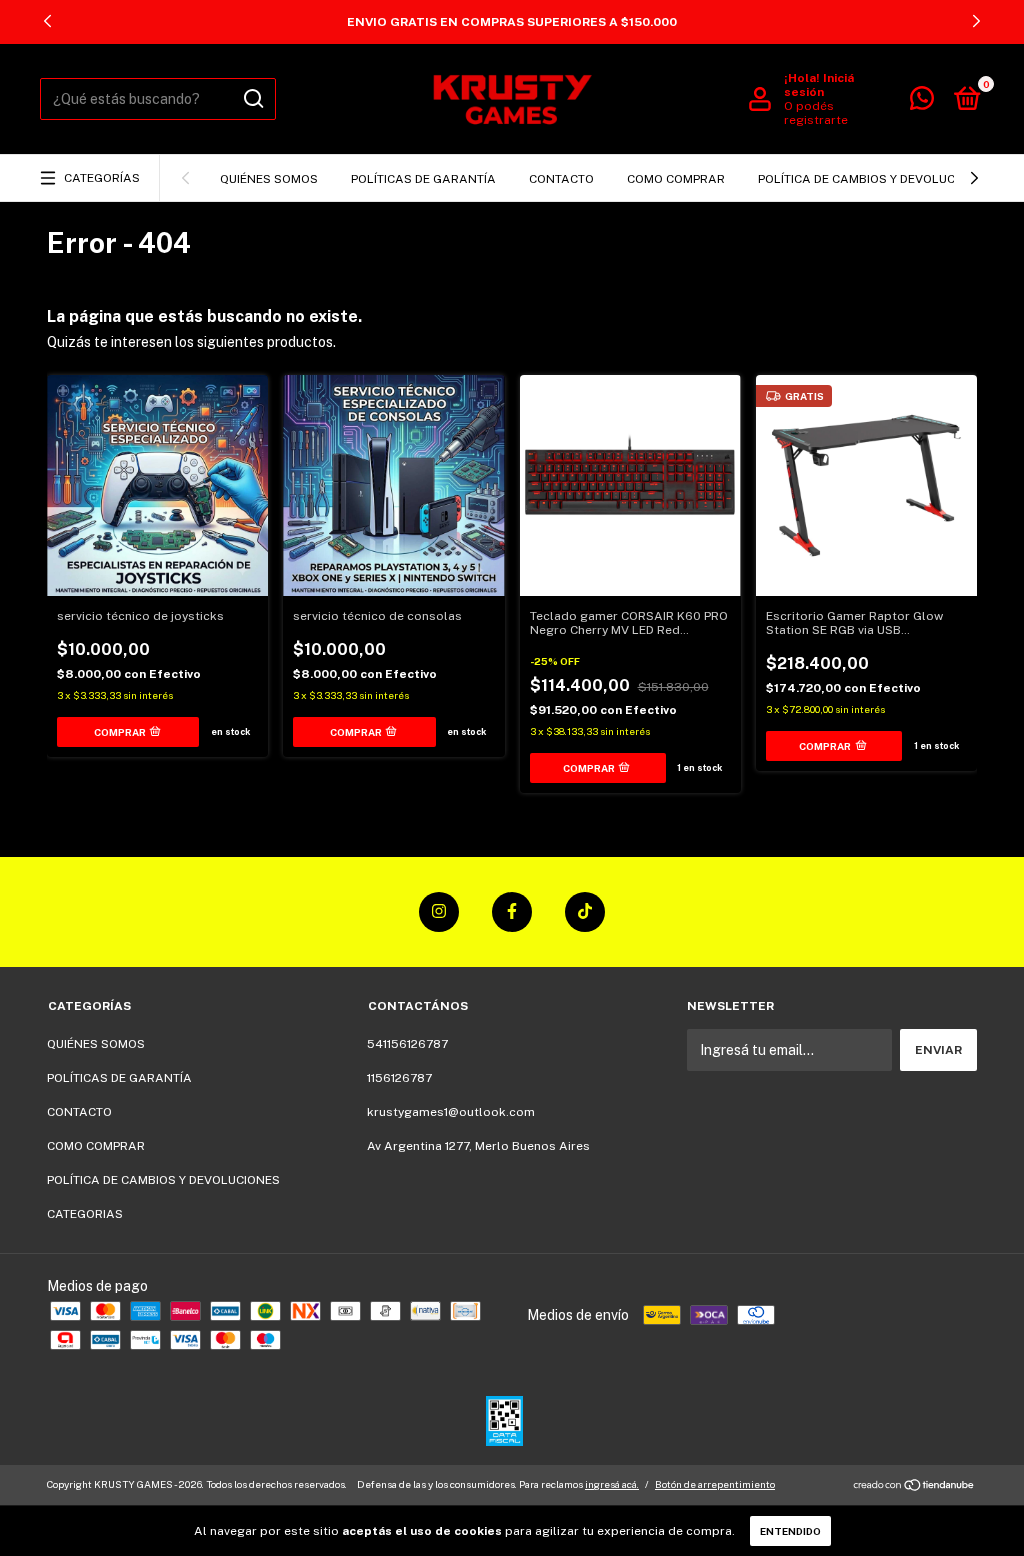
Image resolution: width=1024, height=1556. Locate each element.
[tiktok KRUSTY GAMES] (585, 912)
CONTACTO (561, 179)
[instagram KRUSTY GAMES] (439, 912)
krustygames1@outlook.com (451, 1112)
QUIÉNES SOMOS (269, 179)
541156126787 (407, 1044)
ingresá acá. (612, 1484)
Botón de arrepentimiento (715, 1484)
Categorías (102, 178)
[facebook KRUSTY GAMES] (512, 912)
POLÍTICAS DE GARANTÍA (423, 179)
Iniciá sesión (819, 85)
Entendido (790, 1531)
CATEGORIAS (85, 1214)
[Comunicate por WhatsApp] (922, 103)
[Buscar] (252, 99)
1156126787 (399, 1078)
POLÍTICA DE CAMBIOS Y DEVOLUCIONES (874, 179)
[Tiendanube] (914, 1487)
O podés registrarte (816, 113)
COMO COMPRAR (676, 179)
